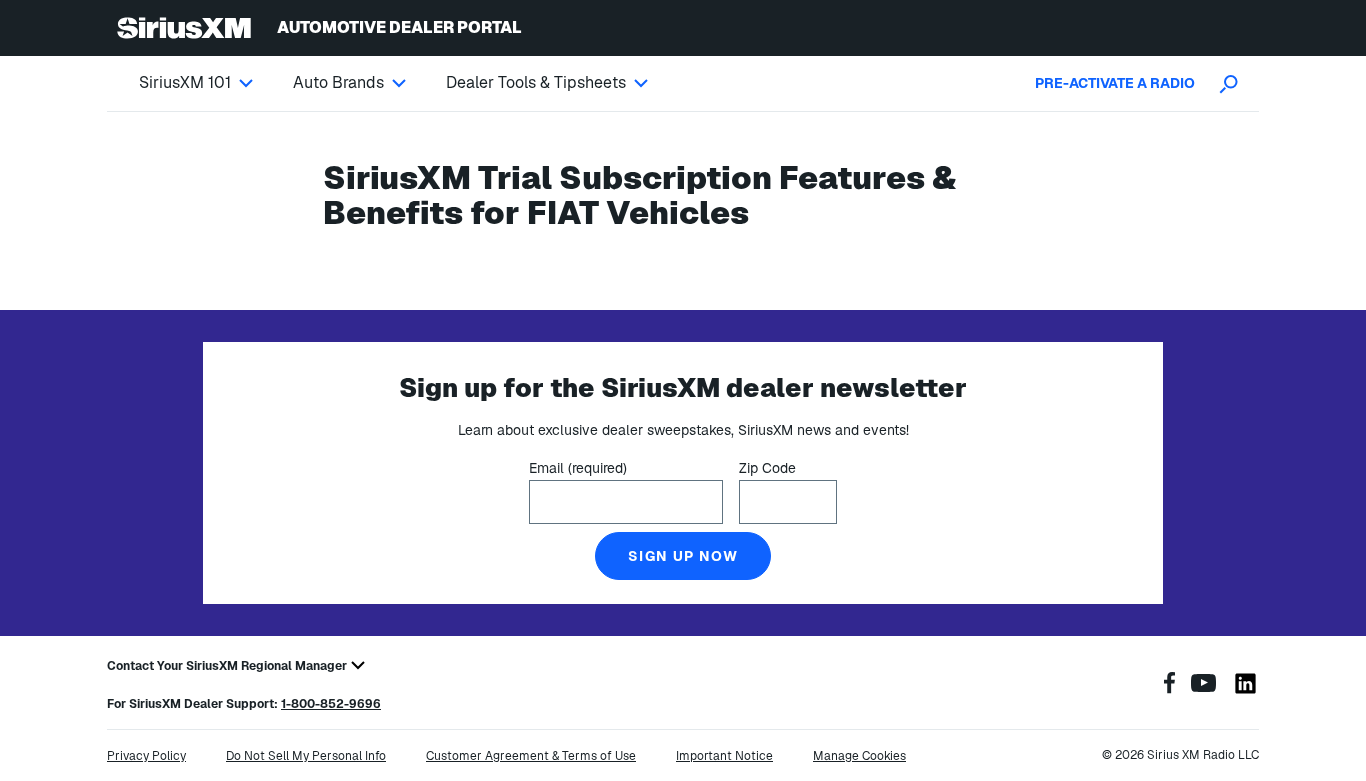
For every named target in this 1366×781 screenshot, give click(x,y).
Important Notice (724, 756)
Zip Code (767, 468)
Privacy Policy (146, 756)
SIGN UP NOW (683, 556)
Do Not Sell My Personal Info (306, 756)
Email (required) (578, 468)
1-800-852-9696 (331, 704)
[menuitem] (216, 83)
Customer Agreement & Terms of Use (531, 756)
